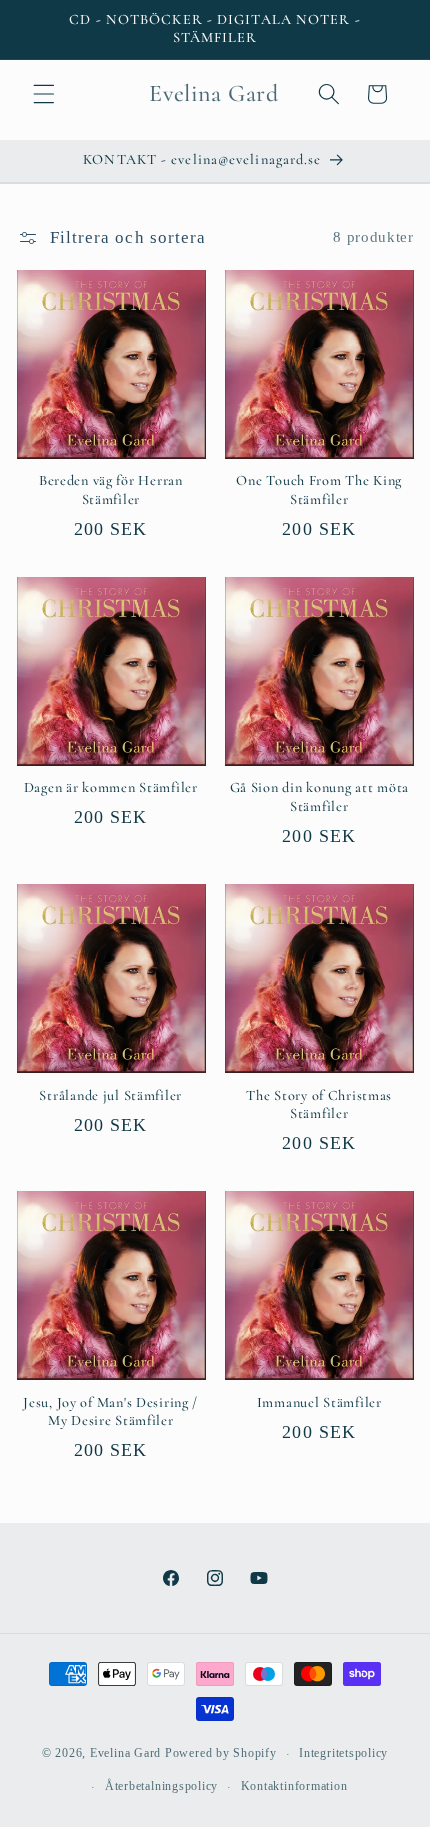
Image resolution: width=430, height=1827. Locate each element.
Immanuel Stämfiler (319, 1402)
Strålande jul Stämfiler (110, 1095)
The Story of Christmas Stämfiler (319, 1104)
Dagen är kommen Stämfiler (111, 787)
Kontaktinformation (294, 1786)
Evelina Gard (125, 1754)
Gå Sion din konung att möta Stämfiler (319, 796)
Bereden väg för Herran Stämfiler (111, 489)
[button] (44, 94)
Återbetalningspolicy (161, 1786)
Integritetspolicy (343, 1753)
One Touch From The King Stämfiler (319, 489)
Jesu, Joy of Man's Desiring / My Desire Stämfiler (110, 1411)
